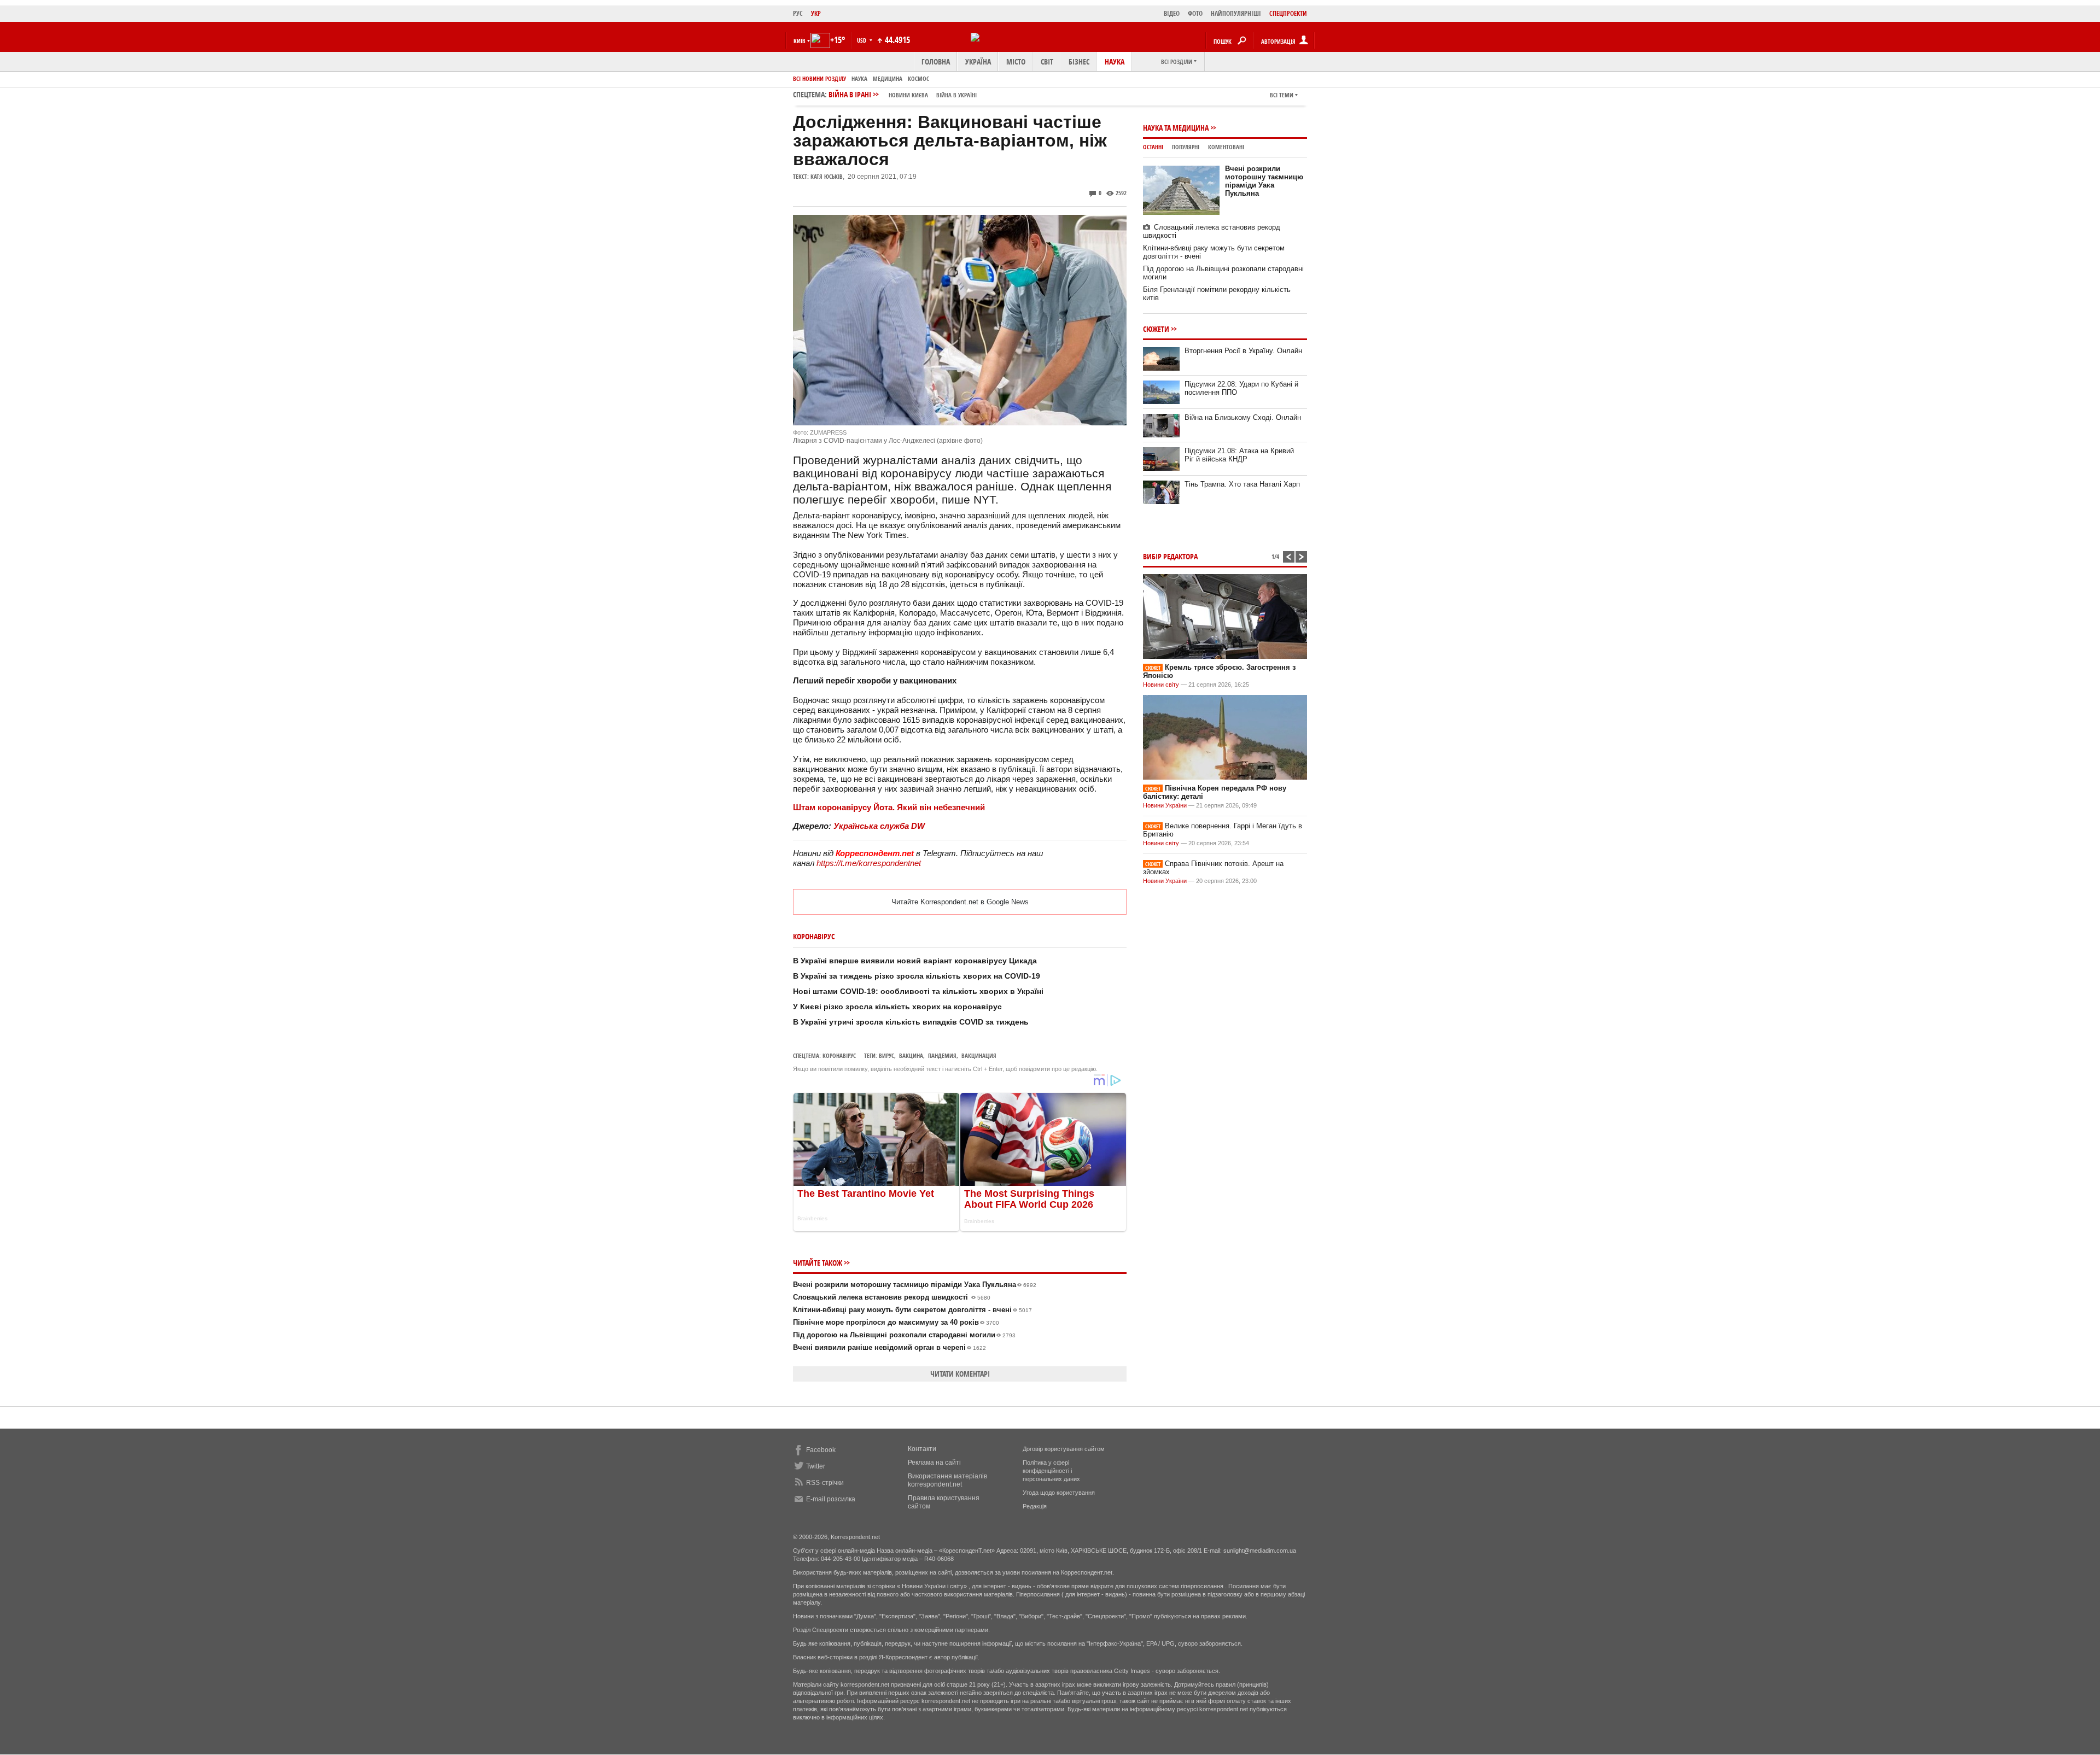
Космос (918, 78)
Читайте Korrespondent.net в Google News (960, 902)
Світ (1047, 62)
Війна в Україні (956, 95)
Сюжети (1156, 329)
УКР (816, 13)
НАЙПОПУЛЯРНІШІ (1236, 13)
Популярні (1186, 147)
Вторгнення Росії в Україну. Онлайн (1243, 351)
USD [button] (862, 40)
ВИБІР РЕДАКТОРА (1170, 556)
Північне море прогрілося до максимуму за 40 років (896, 1322)
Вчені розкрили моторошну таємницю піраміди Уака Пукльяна (915, 1285)
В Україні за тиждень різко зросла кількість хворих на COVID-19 (917, 976)
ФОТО (1195, 13)
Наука (1115, 62)
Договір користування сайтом (1064, 1449)
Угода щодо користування (1059, 1493)
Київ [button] (800, 41)
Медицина (888, 78)
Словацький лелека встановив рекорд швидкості (892, 1297)
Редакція (1035, 1506)
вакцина (911, 1055)
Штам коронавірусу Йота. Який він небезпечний (889, 807)
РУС (798, 13)
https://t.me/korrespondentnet (869, 863)
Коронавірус (839, 1055)
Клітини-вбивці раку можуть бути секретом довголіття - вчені (912, 1310)
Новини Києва (908, 95)
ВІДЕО (1172, 13)
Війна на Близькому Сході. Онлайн (1243, 417)
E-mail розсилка (831, 1499)
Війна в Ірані (903, 94)
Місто (1016, 62)
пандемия (942, 1055)
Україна (978, 62)
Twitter (816, 1466)
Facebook (821, 1450)
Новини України (1165, 805)
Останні (1153, 147)
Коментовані (1226, 147)
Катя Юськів (827, 176)
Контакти (922, 1449)
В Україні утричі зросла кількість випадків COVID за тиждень (911, 1022)
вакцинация (979, 1055)
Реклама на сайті (934, 1462)
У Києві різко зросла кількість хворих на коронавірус (897, 1007)
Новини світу (1161, 685)
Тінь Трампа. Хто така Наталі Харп (1242, 484)
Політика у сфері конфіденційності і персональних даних (1051, 1471)
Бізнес (1079, 62)
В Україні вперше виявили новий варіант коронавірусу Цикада (915, 961)
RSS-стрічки (825, 1483)
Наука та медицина (1176, 128)
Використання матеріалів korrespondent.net (947, 1480)
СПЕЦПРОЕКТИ (1288, 13)
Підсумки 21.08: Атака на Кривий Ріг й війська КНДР (1239, 455)
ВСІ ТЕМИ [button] (1282, 95)
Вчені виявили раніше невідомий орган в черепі (889, 1347)
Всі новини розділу (819, 78)
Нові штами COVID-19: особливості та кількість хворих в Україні (918, 991)
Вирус (886, 1055)
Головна (936, 62)
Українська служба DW (879, 826)
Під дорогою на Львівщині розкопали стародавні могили (904, 1335)
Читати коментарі (960, 1374)
